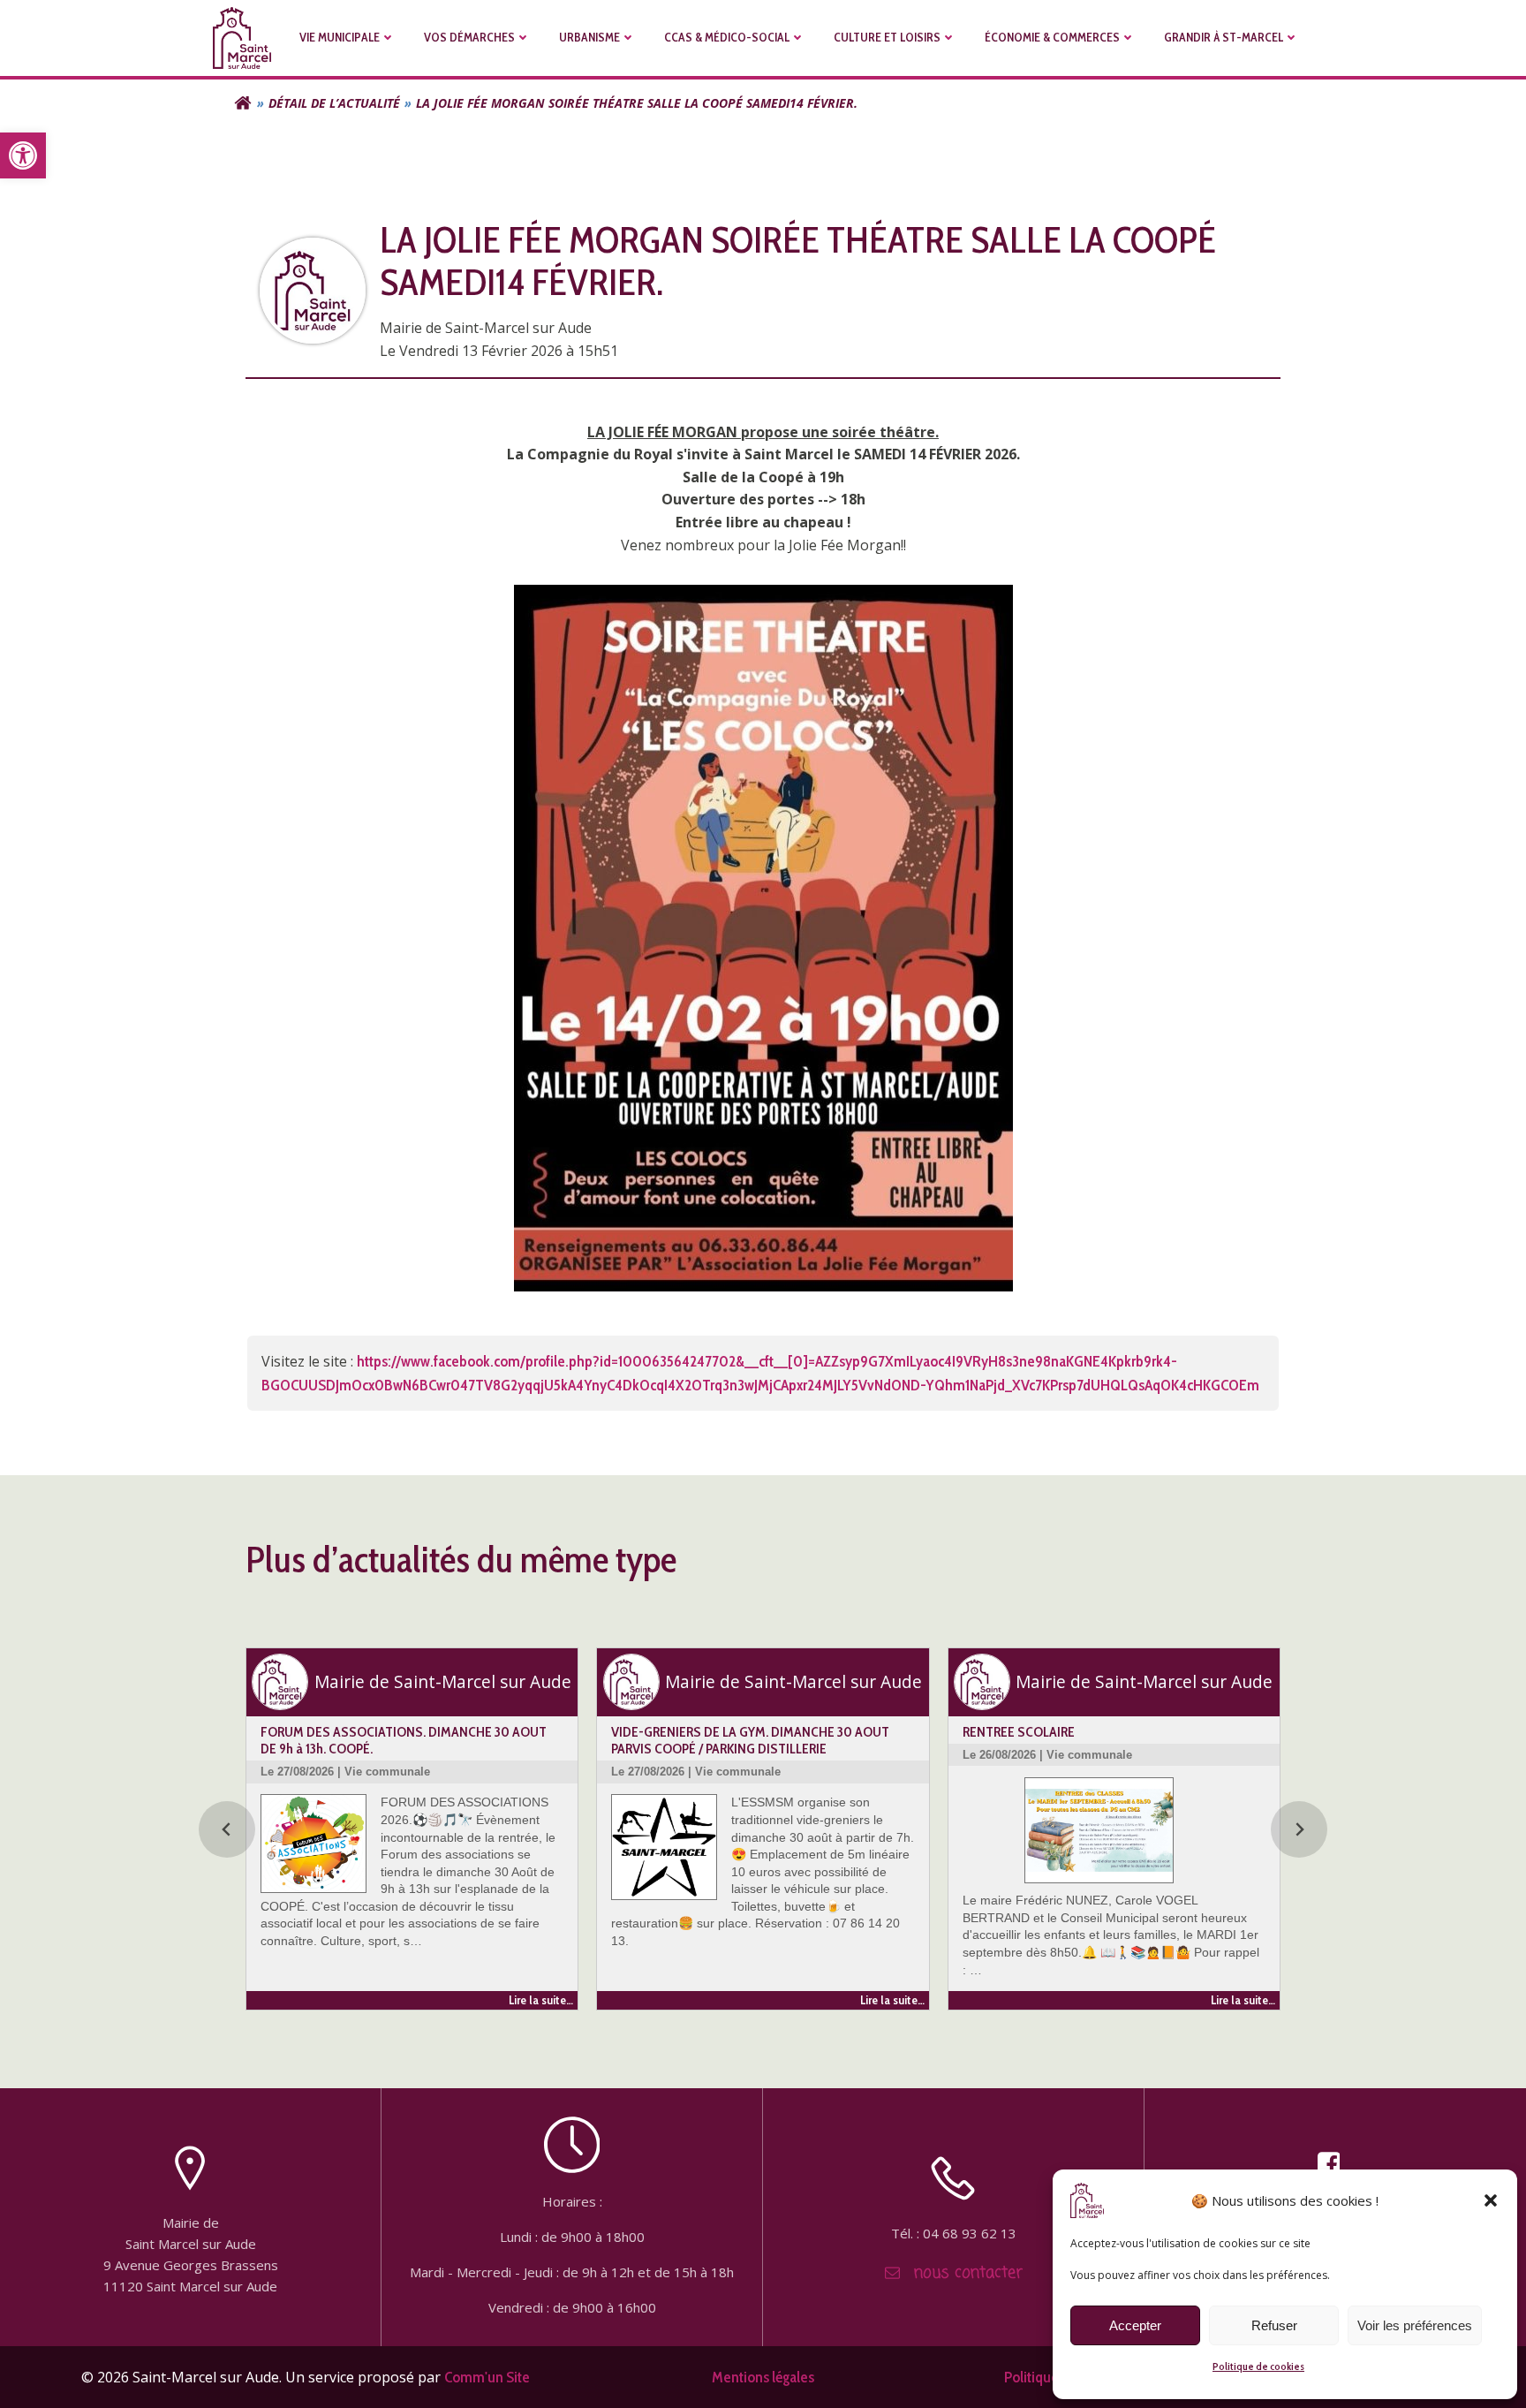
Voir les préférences (1415, 2325)
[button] (23, 155)
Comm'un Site (487, 2377)
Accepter (1135, 2325)
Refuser (1274, 2325)
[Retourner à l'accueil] (243, 103)
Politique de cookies (1258, 2366)
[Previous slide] (227, 1829)
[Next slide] (1299, 1829)
